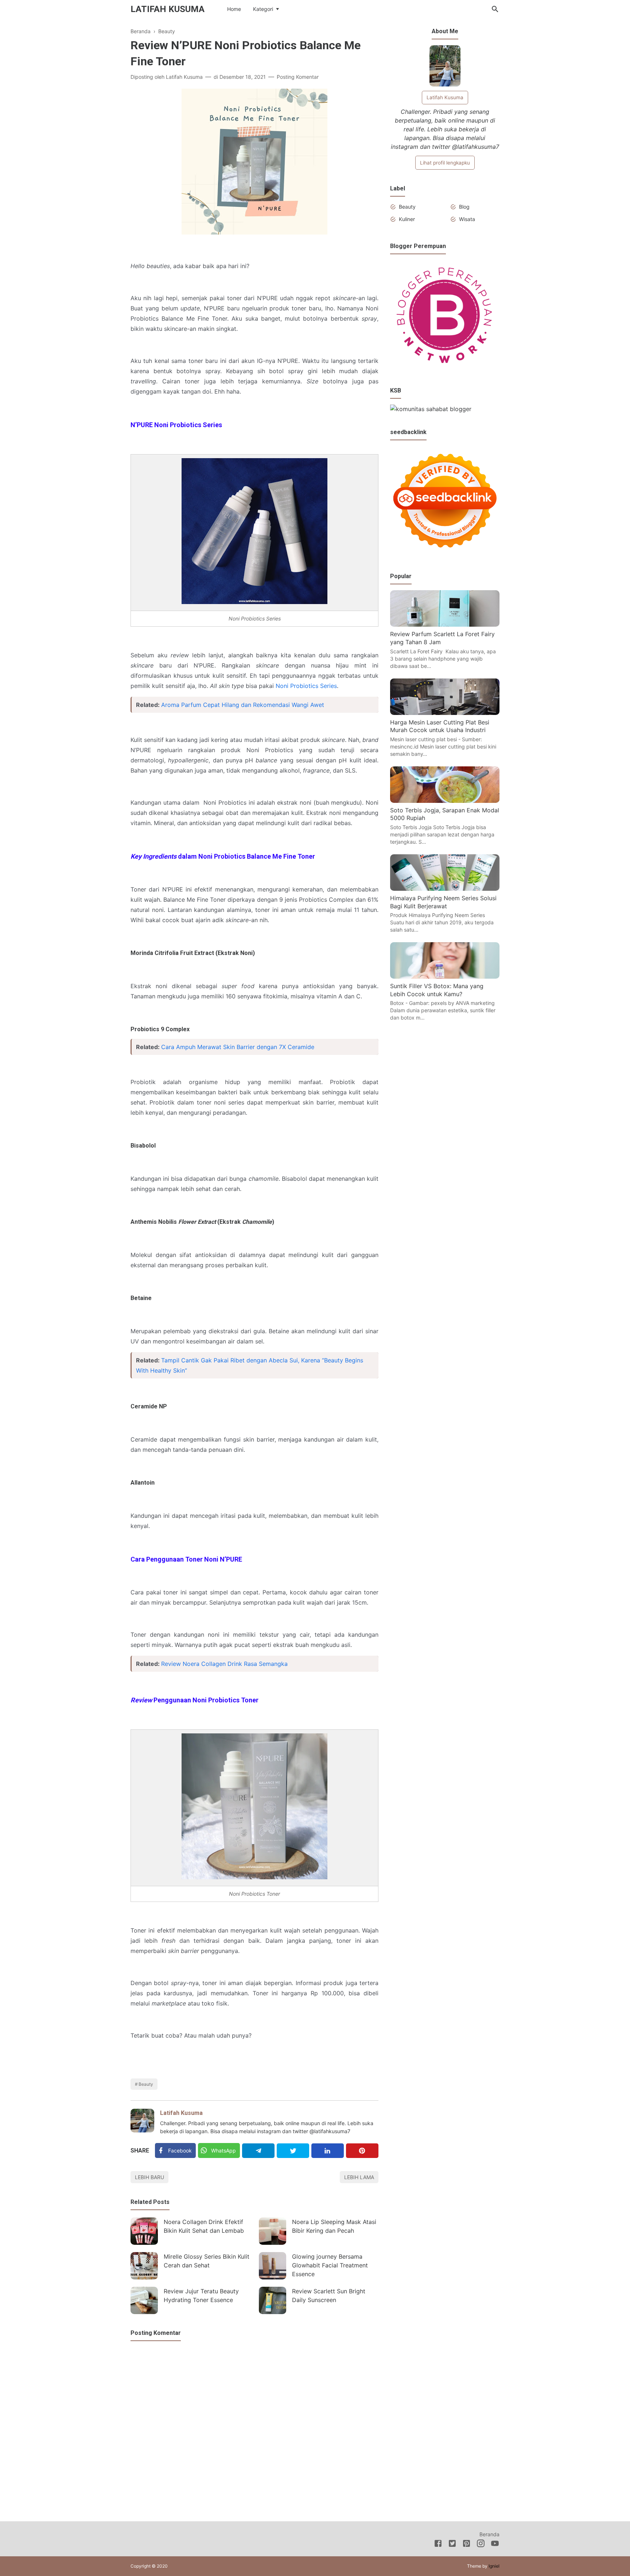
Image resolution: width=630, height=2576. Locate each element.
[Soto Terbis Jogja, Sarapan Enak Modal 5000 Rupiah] (445, 801)
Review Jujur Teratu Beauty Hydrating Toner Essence (201, 2295)
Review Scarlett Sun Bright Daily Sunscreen (329, 2295)
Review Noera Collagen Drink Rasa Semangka (224, 1664)
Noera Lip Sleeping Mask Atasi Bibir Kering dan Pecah (334, 2226)
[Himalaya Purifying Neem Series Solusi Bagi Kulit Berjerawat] (445, 889)
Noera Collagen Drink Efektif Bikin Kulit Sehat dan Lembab (204, 2226)
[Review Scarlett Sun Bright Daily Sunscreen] (273, 2300)
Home (234, 9)
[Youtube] (495, 2545)
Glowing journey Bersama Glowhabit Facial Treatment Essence (330, 2265)
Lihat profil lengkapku (445, 163)
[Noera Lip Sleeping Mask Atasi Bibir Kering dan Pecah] (273, 2231)
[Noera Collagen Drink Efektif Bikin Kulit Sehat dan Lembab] (144, 2231)
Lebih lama (359, 2177)
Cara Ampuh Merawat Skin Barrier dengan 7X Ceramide (238, 1047)
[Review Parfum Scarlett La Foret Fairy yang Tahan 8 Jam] (445, 624)
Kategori (263, 9)
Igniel (494, 2566)
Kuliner (407, 219)
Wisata (467, 219)
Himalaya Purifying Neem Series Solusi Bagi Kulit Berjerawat (443, 902)
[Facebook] (438, 2545)
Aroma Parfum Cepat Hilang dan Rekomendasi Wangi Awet (243, 705)
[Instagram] (481, 2545)
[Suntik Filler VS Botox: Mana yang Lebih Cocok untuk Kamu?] (445, 976)
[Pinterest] (362, 2151)
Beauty (146, 2084)
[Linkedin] (328, 2151)
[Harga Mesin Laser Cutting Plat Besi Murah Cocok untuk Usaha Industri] (445, 713)
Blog (464, 207)
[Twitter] (293, 2151)
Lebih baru (149, 2177)
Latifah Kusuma (168, 9)
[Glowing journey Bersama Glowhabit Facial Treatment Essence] (273, 2266)
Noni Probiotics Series (306, 686)
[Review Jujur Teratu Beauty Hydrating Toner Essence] (144, 2300)
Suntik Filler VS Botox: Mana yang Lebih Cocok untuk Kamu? (437, 990)
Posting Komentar (298, 77)
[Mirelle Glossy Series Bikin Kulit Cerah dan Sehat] (144, 2266)
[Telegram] (258, 2151)
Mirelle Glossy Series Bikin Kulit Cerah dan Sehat (207, 2261)
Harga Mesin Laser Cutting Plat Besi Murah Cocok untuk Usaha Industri (440, 726)
